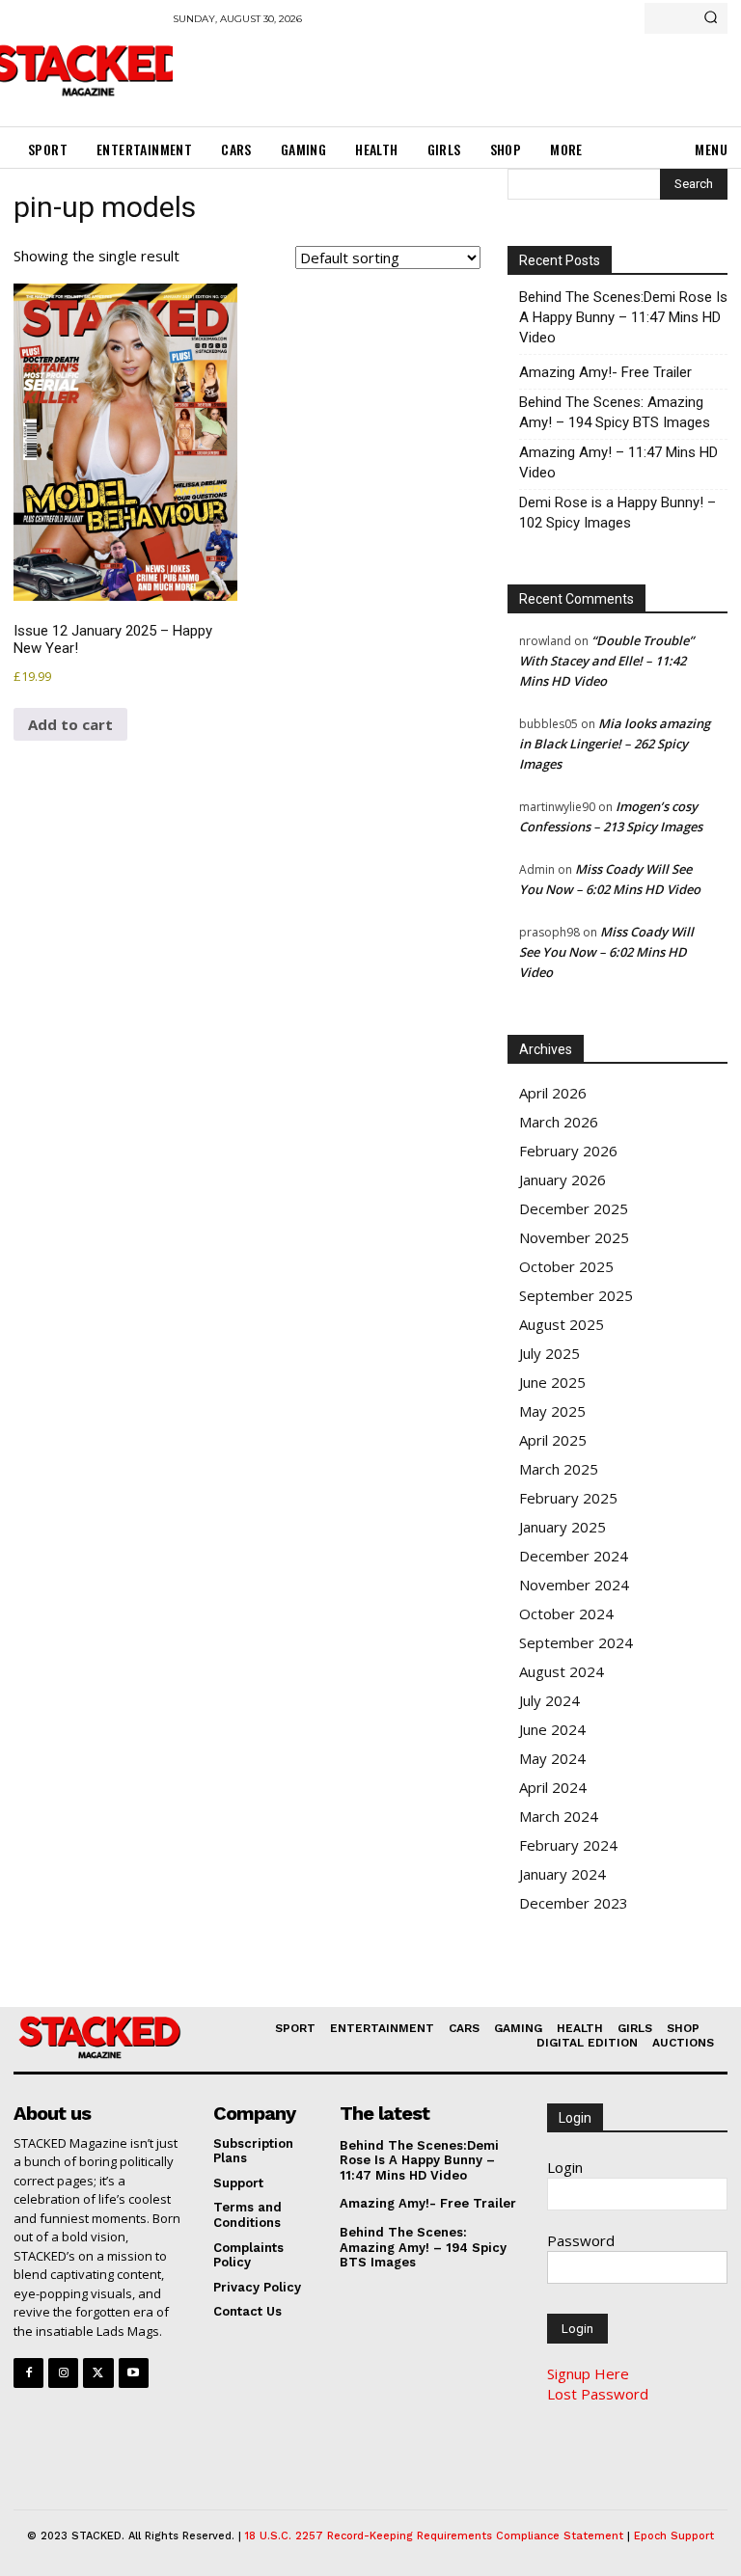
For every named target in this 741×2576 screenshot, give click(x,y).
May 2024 (552, 1758)
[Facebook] (28, 2373)
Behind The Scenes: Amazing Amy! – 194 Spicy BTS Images (615, 412)
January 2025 (563, 1527)
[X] (98, 2373)
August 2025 (562, 1324)
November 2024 (574, 1585)
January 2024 (563, 1874)
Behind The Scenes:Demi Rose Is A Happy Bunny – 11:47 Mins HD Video (623, 317)
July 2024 (549, 1700)
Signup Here (588, 2373)
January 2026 (563, 1180)
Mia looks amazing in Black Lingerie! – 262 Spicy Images (615, 744)
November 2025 (574, 1237)
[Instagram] (63, 2373)
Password (581, 2240)
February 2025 (568, 1498)
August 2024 (562, 1671)
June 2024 (552, 1729)
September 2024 (576, 1642)
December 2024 (574, 1556)
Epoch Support (674, 2536)
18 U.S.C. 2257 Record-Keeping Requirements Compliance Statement (434, 2536)
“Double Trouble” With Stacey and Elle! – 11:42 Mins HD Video (606, 661)
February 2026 (568, 1151)
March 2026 (559, 1122)
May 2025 (552, 1411)
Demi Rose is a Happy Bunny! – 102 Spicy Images (617, 513)
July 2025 (549, 1353)
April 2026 (553, 1093)
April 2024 (553, 1787)
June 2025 (552, 1382)
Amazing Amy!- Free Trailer (605, 372)
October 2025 (566, 1266)
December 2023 (574, 1903)
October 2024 (566, 1613)
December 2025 (574, 1208)
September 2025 (576, 1295)
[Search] (711, 18)
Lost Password (598, 2394)
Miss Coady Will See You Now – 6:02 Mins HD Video (606, 952)
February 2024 (568, 1845)
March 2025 (559, 1469)
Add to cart (70, 724)
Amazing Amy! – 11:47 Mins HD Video (618, 462)
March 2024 (559, 1816)
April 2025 (553, 1440)
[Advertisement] (398, 72)
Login (565, 2167)
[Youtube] (134, 2373)
